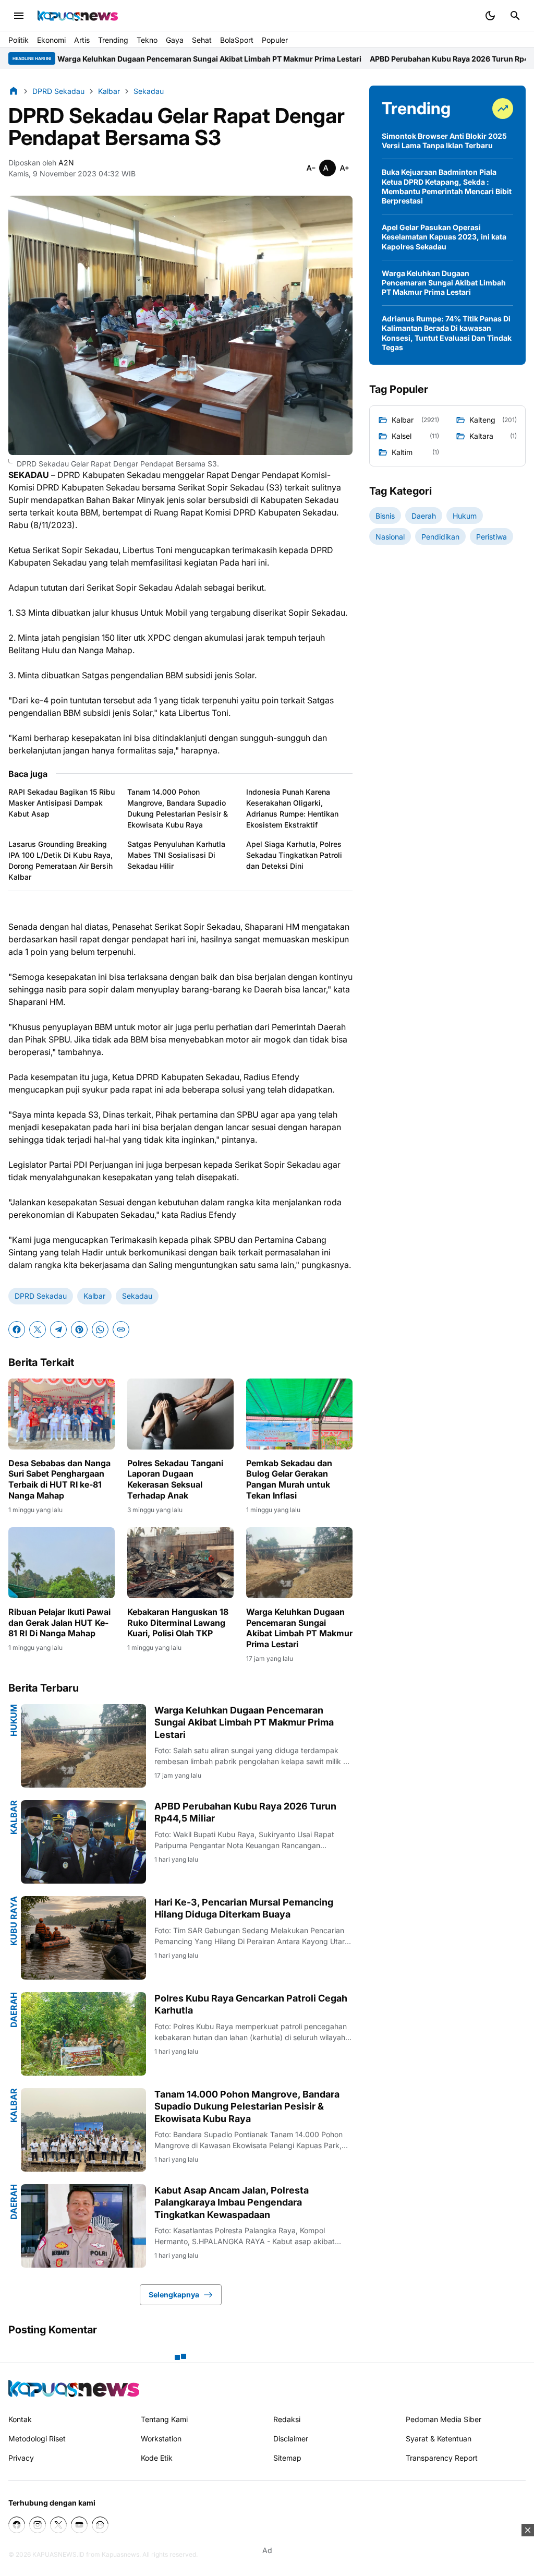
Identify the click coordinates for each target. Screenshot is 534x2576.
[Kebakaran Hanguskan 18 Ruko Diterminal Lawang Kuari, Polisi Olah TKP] (180, 1563)
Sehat (202, 40)
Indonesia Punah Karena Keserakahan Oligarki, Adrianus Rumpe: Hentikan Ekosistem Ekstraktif (292, 808)
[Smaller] (311, 168)
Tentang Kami (164, 2419)
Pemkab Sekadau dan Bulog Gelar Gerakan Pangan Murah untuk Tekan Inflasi (289, 1479)
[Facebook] (17, 1329)
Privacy (21, 2458)
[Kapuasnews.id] (74, 2388)
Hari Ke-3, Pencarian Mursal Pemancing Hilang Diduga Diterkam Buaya (244, 1908)
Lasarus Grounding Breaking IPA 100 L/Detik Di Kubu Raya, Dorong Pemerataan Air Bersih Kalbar (60, 860)
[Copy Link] (121, 1329)
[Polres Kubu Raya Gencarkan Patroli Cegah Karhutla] (83, 2034)
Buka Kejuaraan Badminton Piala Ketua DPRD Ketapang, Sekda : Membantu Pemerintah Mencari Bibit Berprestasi (447, 186)
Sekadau (137, 1296)
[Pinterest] (79, 1329)
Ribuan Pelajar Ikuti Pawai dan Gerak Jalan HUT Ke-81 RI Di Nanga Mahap (59, 1623)
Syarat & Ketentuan (439, 2439)
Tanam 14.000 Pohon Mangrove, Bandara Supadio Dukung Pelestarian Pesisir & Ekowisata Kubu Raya (178, 808)
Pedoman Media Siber (444, 2419)
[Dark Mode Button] (490, 16)
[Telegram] (58, 1329)
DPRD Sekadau (41, 1296)
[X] (38, 1329)
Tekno (147, 40)
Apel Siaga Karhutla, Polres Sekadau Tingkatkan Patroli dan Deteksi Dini (294, 855)
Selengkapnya (174, 2295)
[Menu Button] (19, 16)
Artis (82, 40)
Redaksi (287, 2419)
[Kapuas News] (78, 16)
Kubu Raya (14, 1921)
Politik (19, 40)
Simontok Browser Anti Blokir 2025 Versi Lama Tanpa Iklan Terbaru (444, 141)
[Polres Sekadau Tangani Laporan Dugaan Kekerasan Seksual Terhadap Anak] (180, 1414)
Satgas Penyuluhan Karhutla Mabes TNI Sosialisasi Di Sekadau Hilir (176, 855)
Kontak (20, 2419)
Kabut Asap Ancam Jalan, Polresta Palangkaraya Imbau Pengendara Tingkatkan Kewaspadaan (232, 2202)
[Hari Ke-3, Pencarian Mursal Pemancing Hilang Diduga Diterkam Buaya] (83, 1938)
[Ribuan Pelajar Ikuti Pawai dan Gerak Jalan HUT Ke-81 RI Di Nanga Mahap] (62, 1563)
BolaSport (237, 40)
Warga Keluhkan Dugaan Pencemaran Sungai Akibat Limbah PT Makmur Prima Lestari (299, 1628)
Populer (275, 40)
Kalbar (94, 1296)
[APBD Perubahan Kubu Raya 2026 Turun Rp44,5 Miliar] (83, 1842)
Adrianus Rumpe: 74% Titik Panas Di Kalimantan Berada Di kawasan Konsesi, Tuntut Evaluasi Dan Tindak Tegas (447, 333)
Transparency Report (442, 2458)
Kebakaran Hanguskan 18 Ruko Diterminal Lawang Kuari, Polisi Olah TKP (178, 1623)
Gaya (175, 40)
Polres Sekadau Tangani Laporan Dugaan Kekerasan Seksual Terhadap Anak (175, 1479)
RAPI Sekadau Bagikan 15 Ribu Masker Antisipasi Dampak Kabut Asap (62, 803)
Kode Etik (157, 2458)
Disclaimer (291, 2439)
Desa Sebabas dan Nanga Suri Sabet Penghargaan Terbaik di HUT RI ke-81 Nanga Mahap (59, 1479)
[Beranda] (14, 91)
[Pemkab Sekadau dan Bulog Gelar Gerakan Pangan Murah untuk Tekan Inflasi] (299, 1414)
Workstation (161, 2439)
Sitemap (287, 2458)
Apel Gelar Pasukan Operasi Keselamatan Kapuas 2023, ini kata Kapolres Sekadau (444, 237)
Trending (113, 40)
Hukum (14, 1720)
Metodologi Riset (37, 2439)
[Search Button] (515, 16)
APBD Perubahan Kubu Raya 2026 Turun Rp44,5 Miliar (355, 59)
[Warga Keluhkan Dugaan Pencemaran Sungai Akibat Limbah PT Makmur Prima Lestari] (299, 1563)
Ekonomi (51, 40)
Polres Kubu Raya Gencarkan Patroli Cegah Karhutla (251, 2004)
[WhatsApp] (100, 1329)
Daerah (14, 2010)
